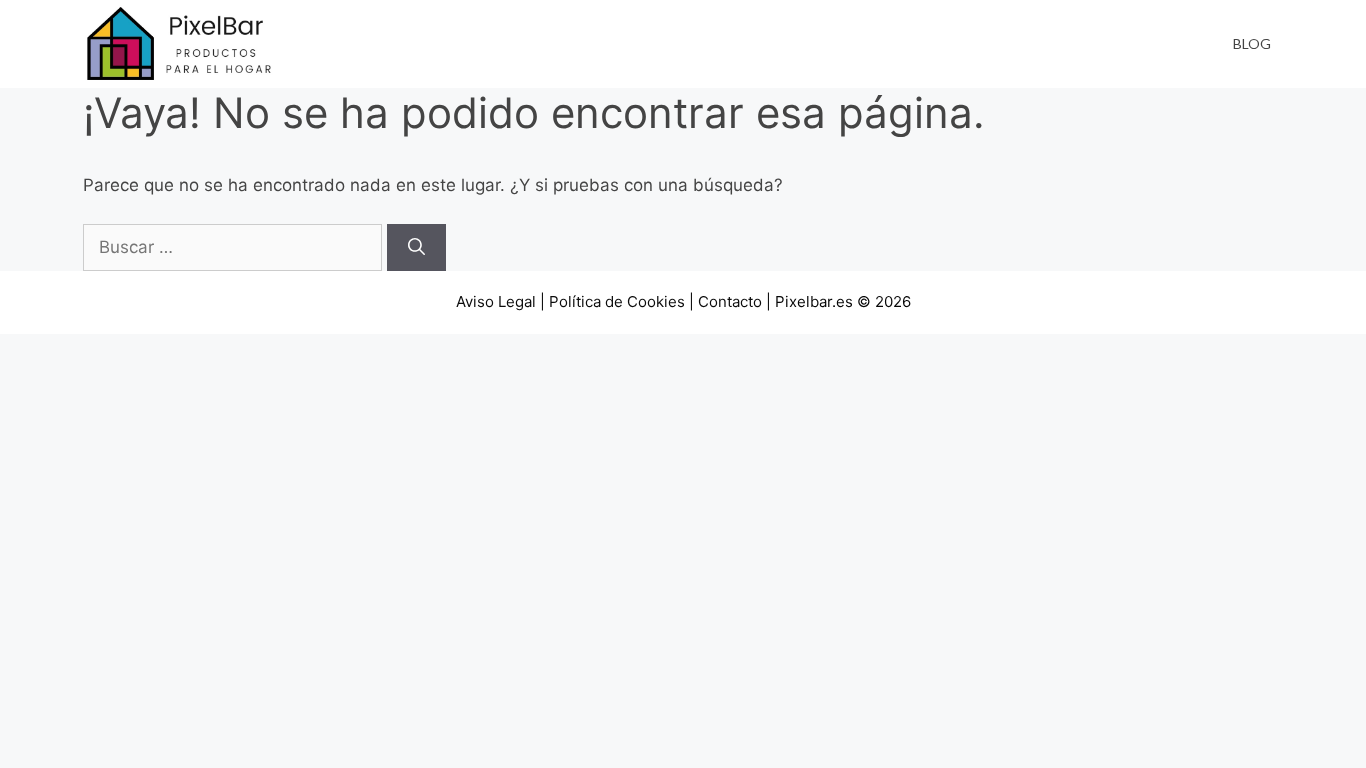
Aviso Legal (496, 301)
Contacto (730, 301)
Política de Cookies (617, 301)
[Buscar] (416, 248)
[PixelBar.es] (183, 43)
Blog (1252, 43)
